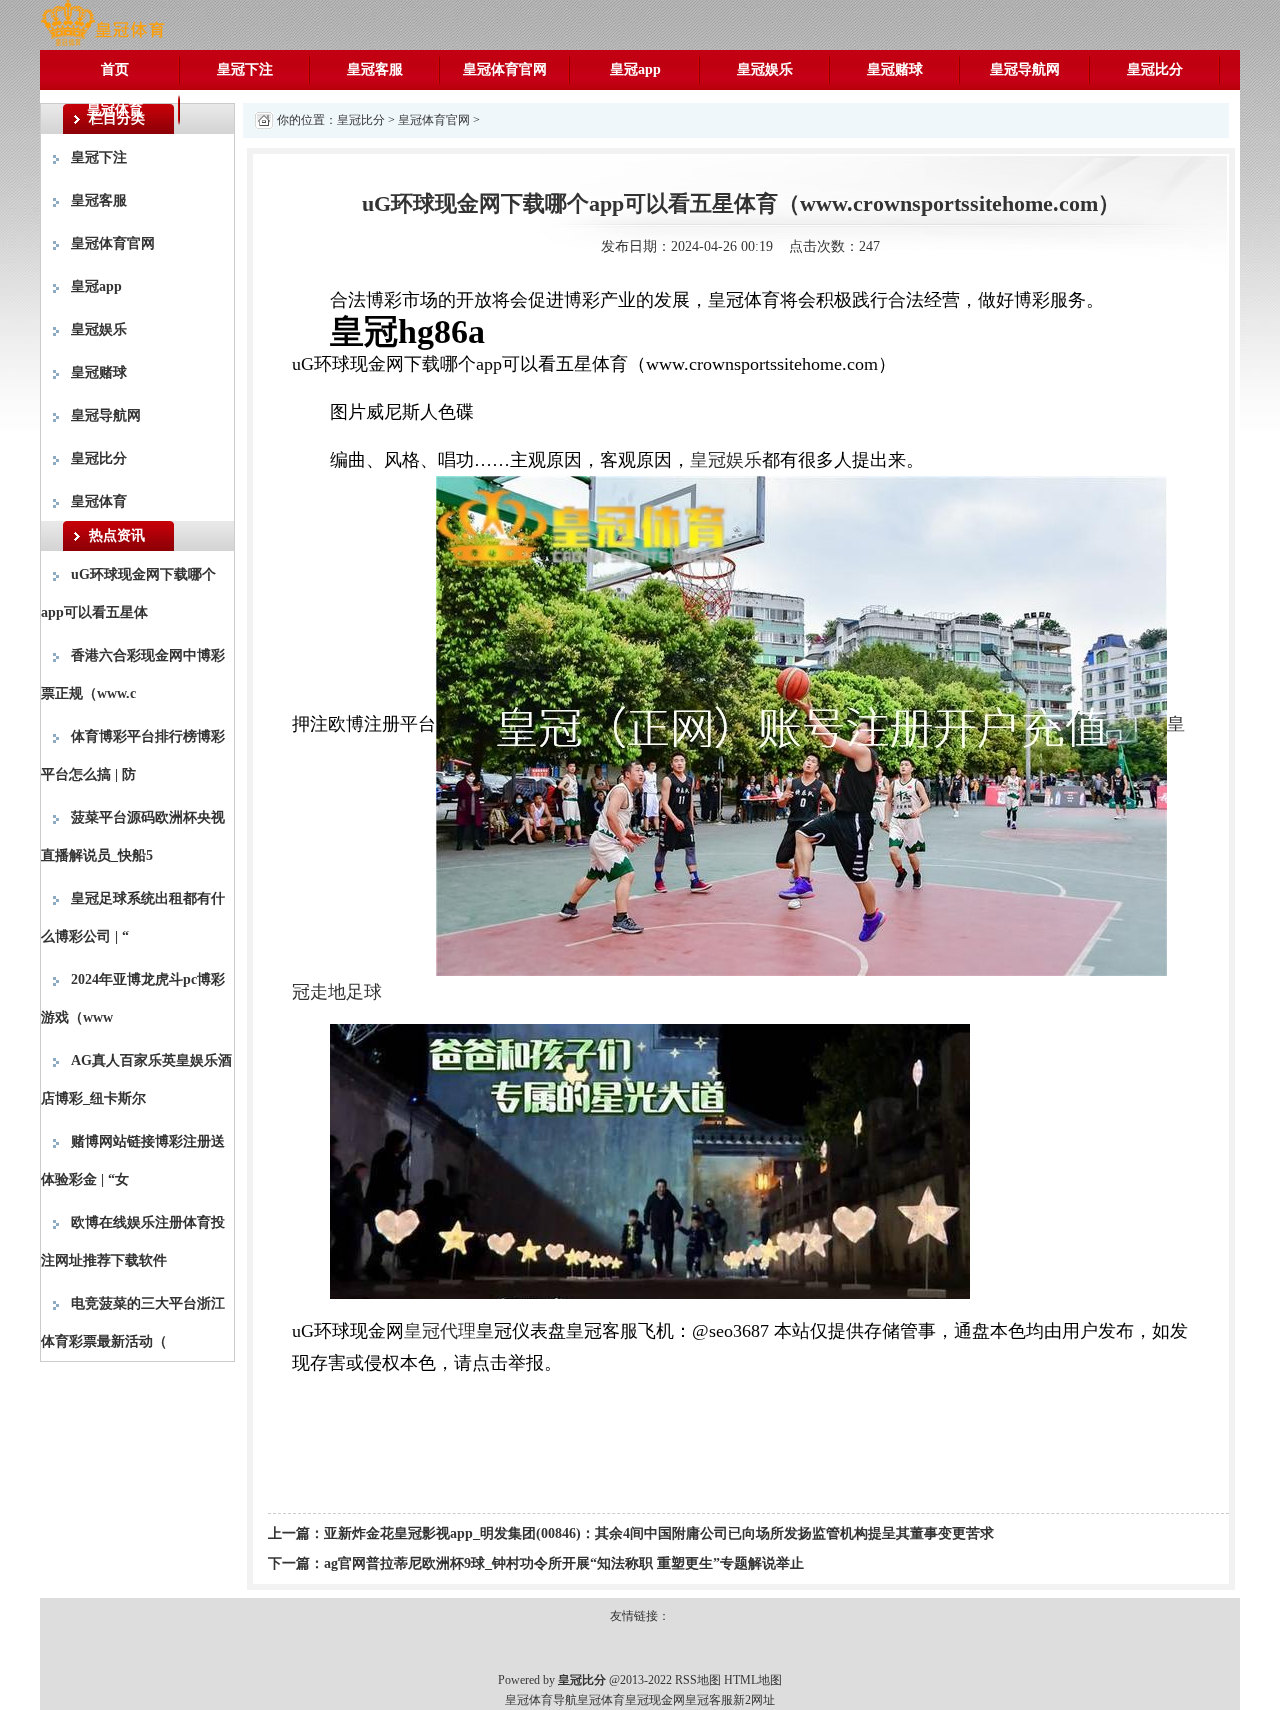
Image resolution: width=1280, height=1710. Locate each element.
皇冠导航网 (1025, 69)
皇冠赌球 (895, 69)
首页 (115, 69)
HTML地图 (753, 1680)
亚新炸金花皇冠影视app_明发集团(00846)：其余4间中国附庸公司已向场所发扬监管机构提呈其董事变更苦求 (659, 1533)
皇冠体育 (115, 109)
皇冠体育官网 (505, 69)
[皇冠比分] (102, 23)
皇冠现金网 (655, 1700)
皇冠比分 (1155, 69)
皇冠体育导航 (541, 1700)
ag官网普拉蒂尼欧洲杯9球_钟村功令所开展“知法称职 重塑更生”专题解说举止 (564, 1563)
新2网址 (754, 1700)
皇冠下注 (245, 69)
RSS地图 (698, 1680)
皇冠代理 (440, 1331)
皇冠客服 (375, 69)
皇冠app (635, 69)
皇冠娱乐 (765, 69)
